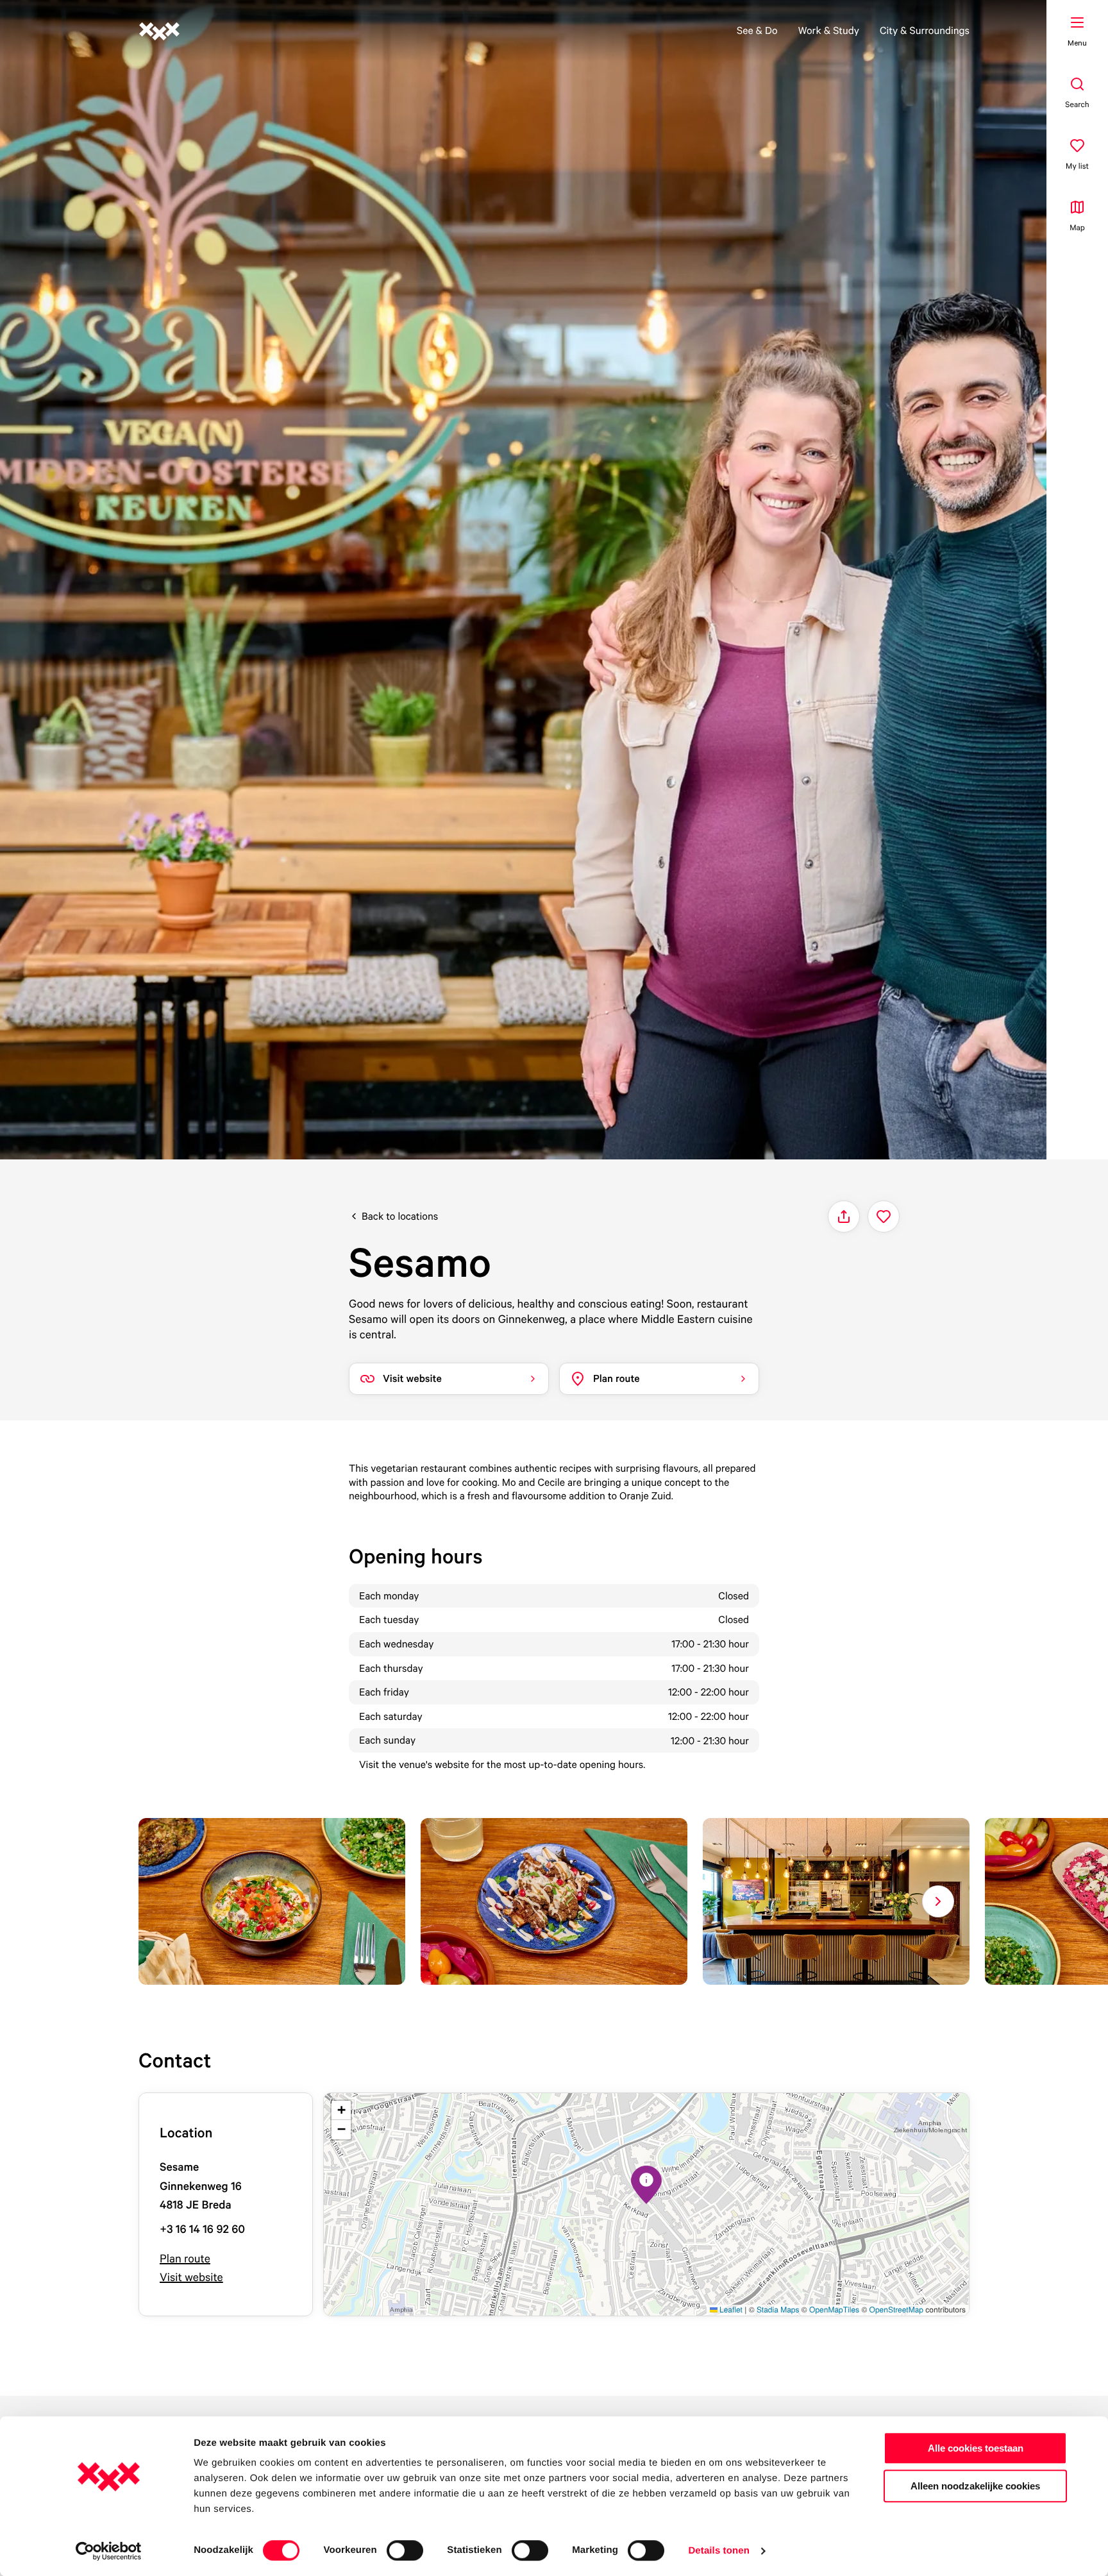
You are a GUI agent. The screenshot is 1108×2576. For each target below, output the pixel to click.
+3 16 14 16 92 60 (202, 2229)
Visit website (191, 2277)
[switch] (405, 2550)
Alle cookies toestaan (976, 2448)
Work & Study (829, 30)
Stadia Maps (778, 2310)
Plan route (185, 2259)
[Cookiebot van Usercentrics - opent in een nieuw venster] (109, 2551)
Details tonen (718, 2551)
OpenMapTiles (834, 2310)
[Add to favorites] (884, 1216)
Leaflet (730, 2310)
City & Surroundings (925, 30)
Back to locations (400, 1216)
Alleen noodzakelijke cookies (975, 2486)
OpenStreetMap (896, 2310)
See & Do (757, 30)
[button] (646, 2185)
